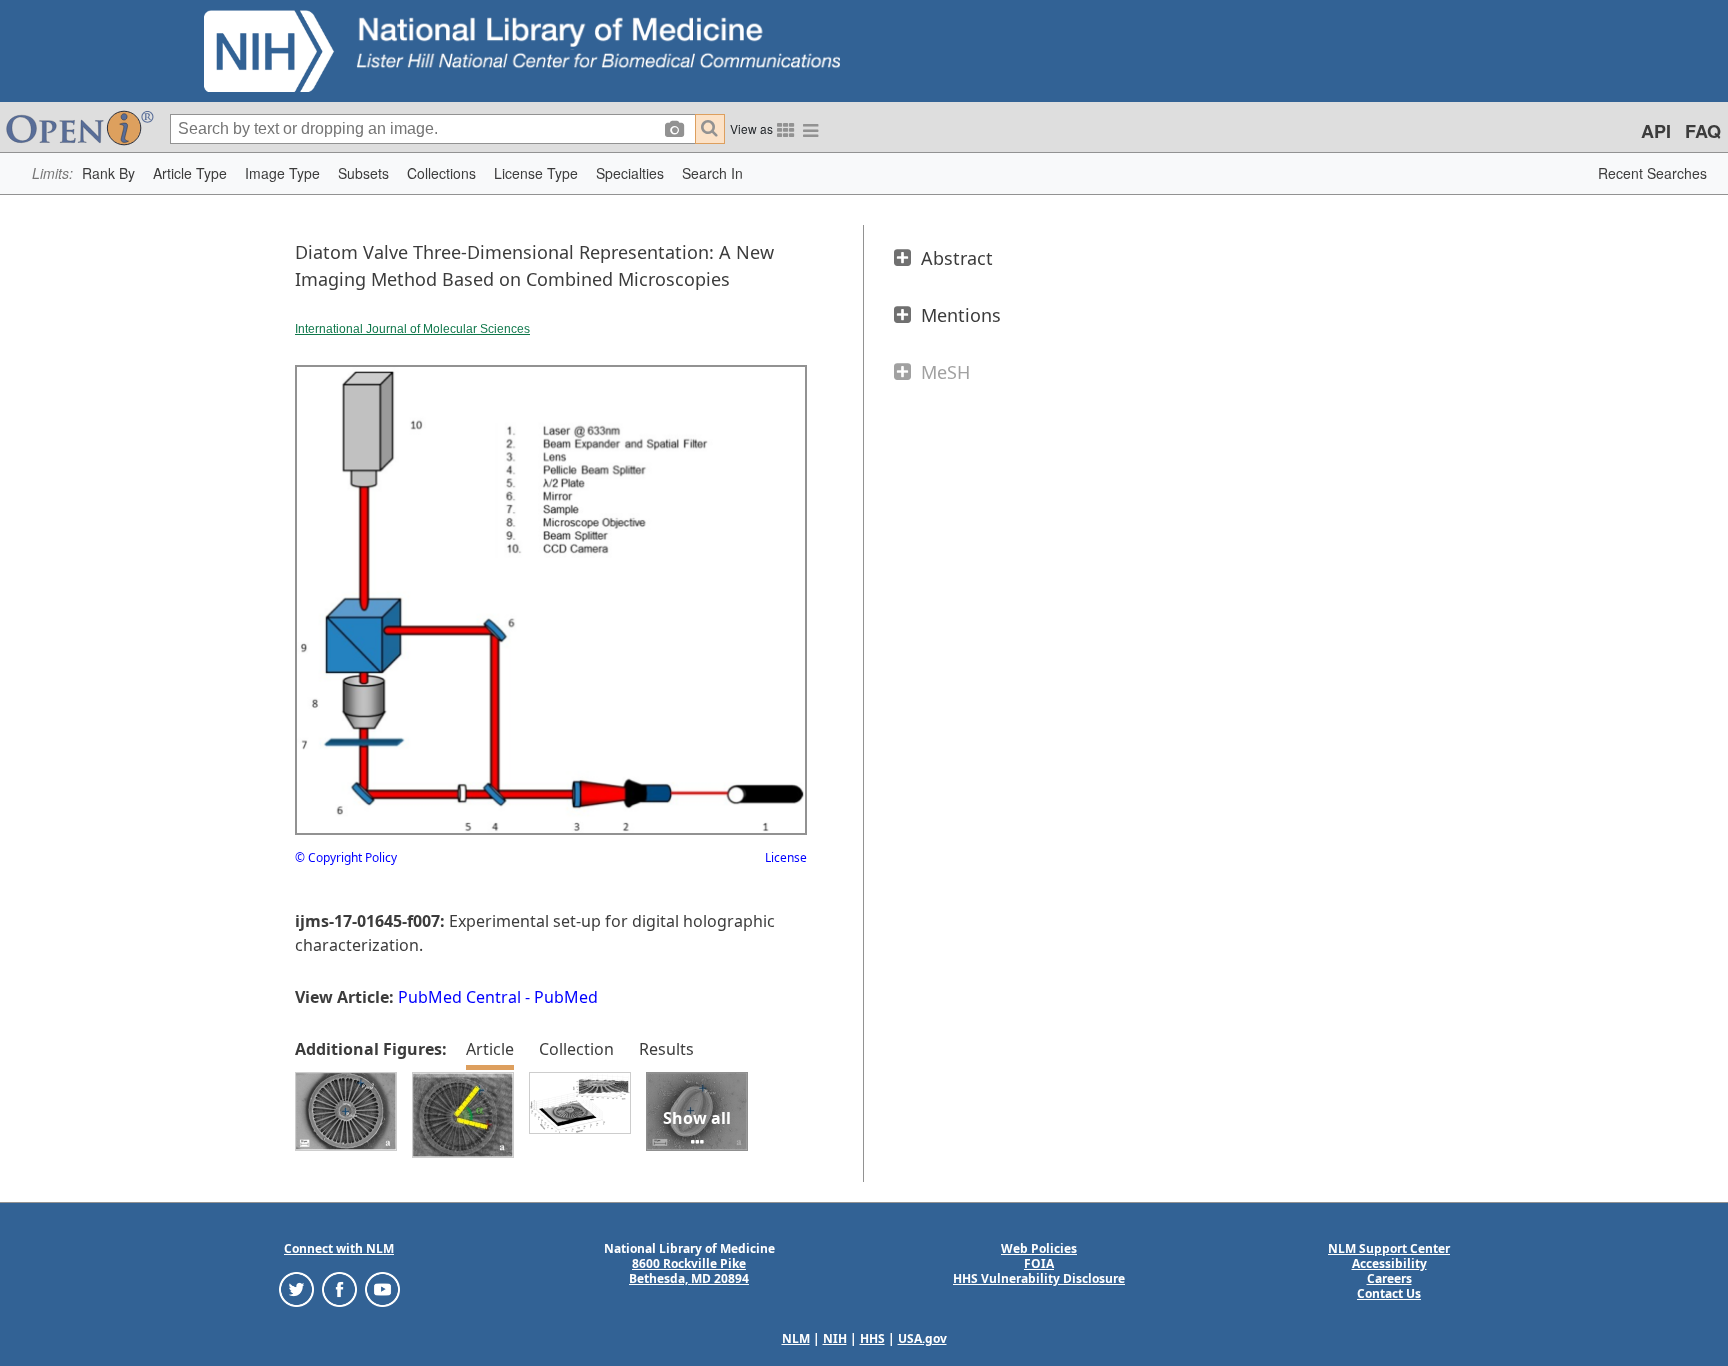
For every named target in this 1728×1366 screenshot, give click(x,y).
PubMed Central (459, 997)
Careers (1389, 1278)
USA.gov (922, 1338)
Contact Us (1389, 1293)
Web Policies (1039, 1248)
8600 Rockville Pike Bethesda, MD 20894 (689, 1271)
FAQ (1703, 131)
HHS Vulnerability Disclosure (1039, 1278)
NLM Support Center (1389, 1248)
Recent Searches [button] (1652, 173)
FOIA (1039, 1263)
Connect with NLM (339, 1248)
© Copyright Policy (346, 857)
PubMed (566, 997)
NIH (835, 1338)
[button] (108, 173)
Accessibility (1389, 1263)
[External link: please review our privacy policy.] (296, 1288)
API (1656, 131)
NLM (796, 1338)
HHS (872, 1338)
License (786, 857)
